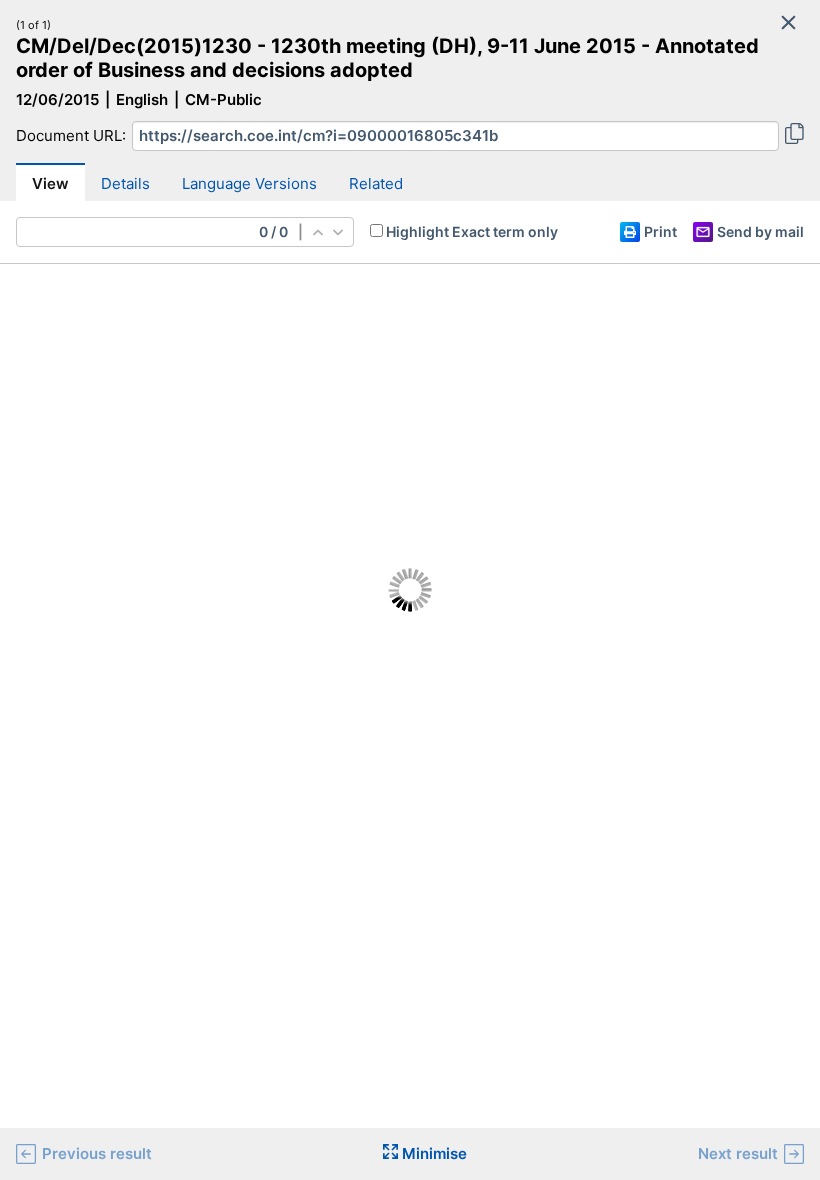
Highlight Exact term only (472, 231)
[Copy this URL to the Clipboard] (794, 136)
